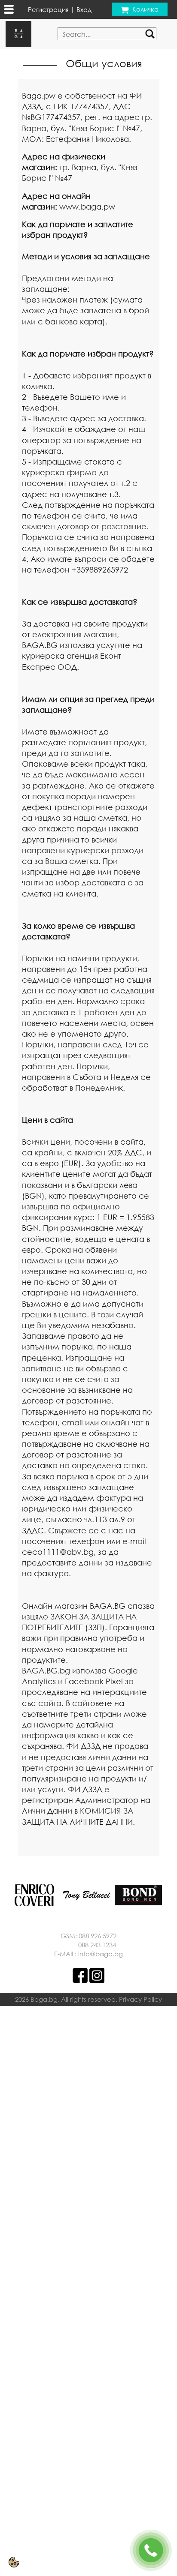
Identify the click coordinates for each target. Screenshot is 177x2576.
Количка (145, 9)
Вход (84, 9)
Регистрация (48, 9)
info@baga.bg (101, 1954)
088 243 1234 (97, 1945)
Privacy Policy (140, 1999)
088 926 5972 (98, 1936)
